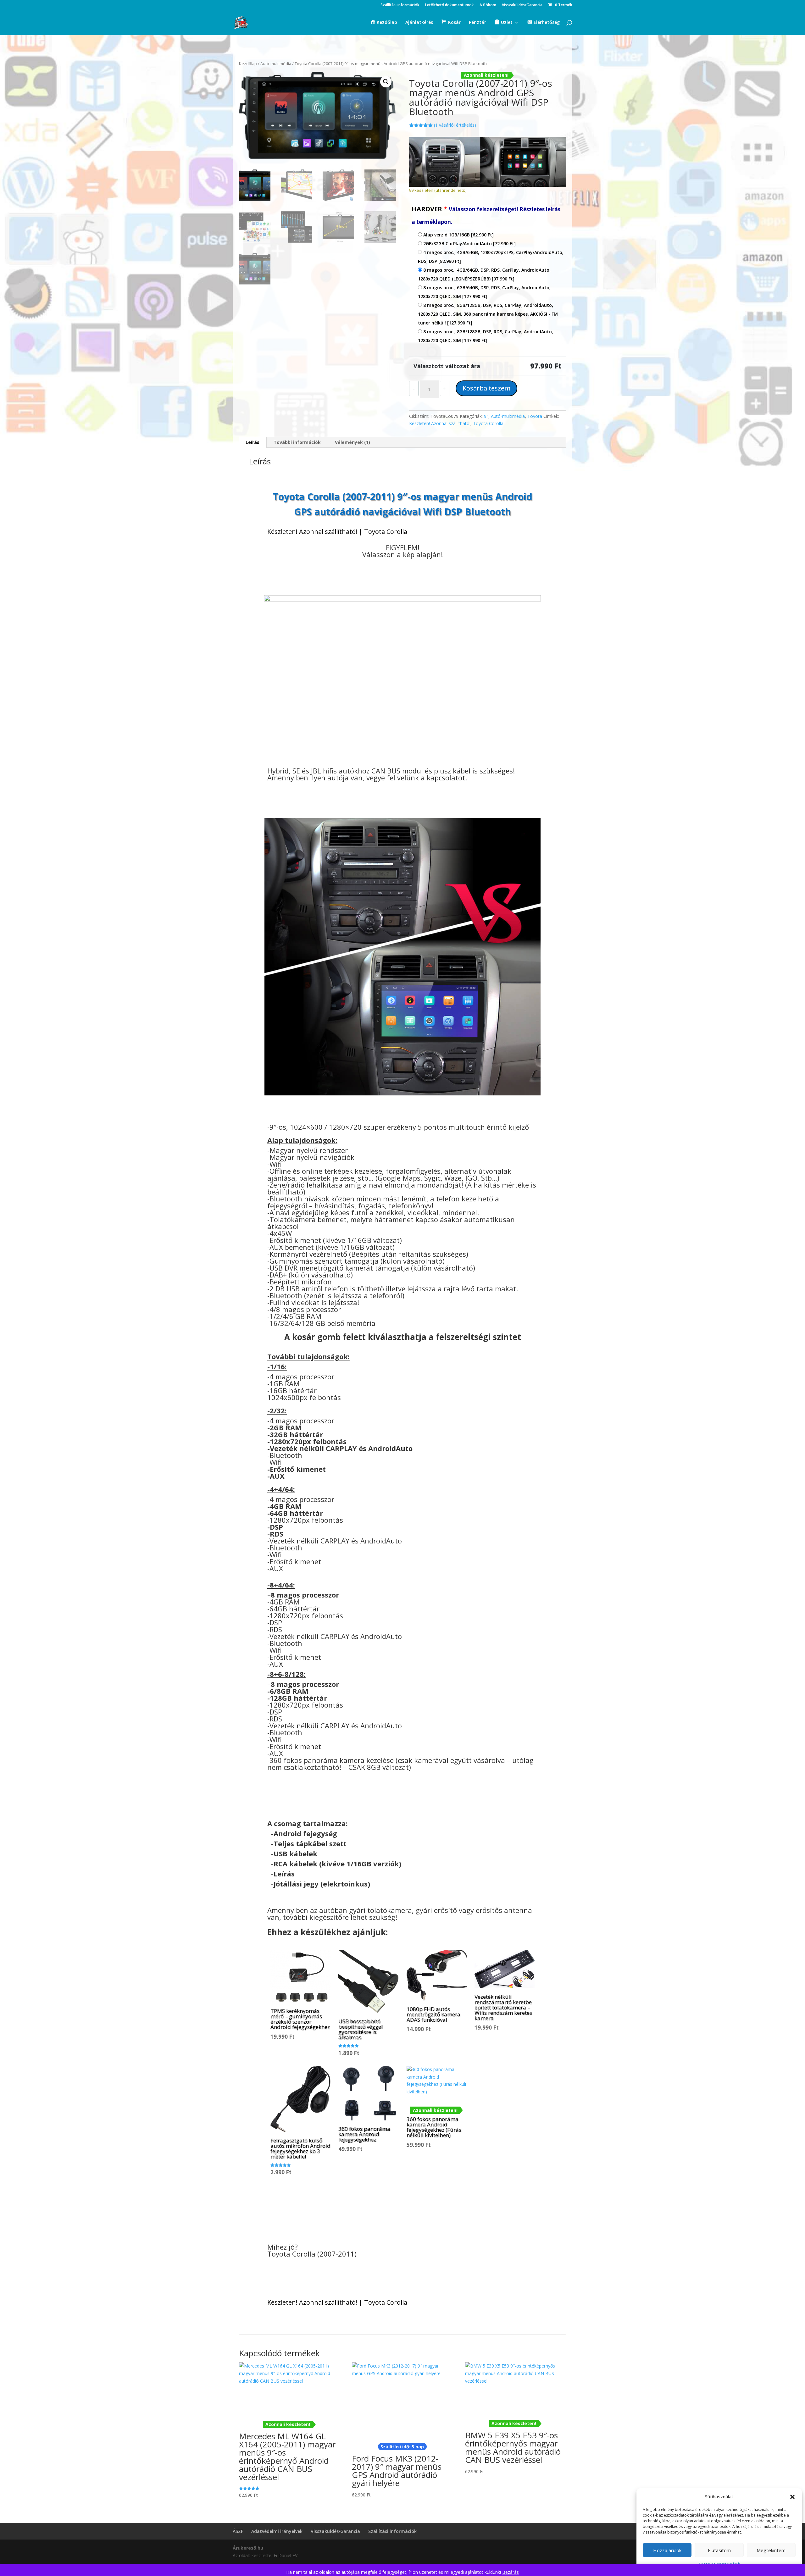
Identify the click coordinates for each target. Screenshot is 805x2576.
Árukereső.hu (248, 2548)
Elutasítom (719, 2550)
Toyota (535, 416)
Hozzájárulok (667, 2550)
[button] (792, 2497)
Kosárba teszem (486, 388)
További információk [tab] (297, 442)
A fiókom (488, 5)
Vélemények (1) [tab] (353, 442)
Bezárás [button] (511, 2572)
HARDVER (486, 215)
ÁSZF (238, 2531)
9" (486, 416)
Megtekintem (771, 2550)
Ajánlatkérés (419, 23)
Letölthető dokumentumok (450, 5)
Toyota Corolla (488, 423)
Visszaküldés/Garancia (522, 5)
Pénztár (477, 23)
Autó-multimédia (276, 64)
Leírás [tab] (253, 442)
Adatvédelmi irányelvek (277, 2531)
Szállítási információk (400, 5)
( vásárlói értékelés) (455, 125)
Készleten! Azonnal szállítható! (440, 423)
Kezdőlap (248, 64)
